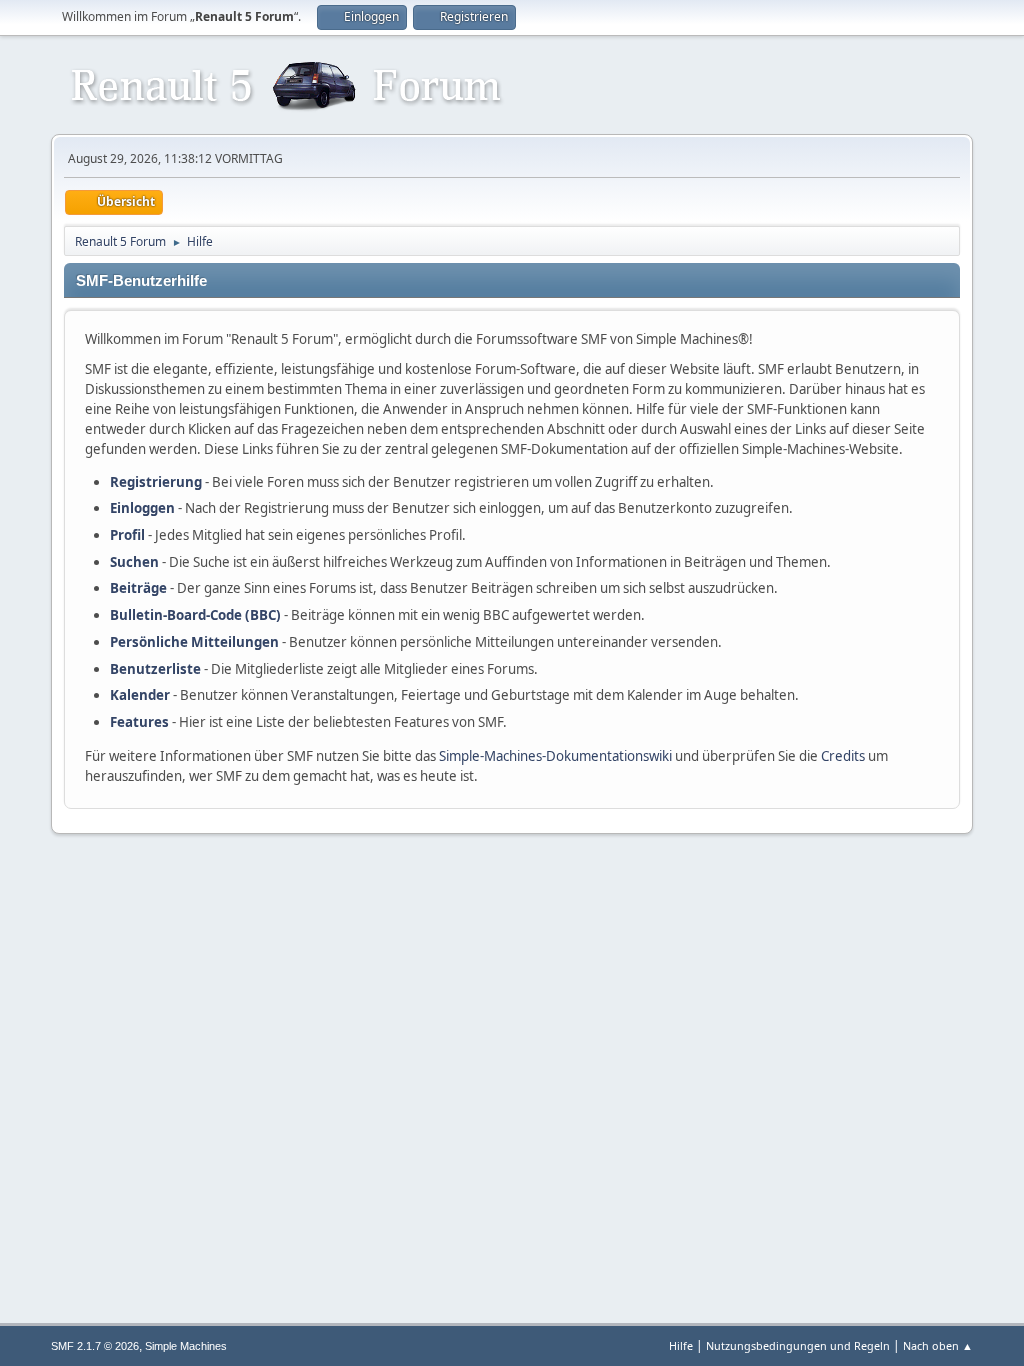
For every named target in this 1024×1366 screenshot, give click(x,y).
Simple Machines (186, 1346)
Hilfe (681, 1345)
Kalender (140, 695)
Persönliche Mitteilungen (194, 642)
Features (139, 722)
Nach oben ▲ (938, 1345)
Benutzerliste (155, 669)
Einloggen (142, 508)
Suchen (134, 562)
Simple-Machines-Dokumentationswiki (555, 756)
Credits (843, 756)
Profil (127, 535)
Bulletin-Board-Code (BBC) (195, 615)
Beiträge (138, 588)
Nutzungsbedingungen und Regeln (798, 1345)
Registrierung (156, 482)
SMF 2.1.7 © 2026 (95, 1346)
